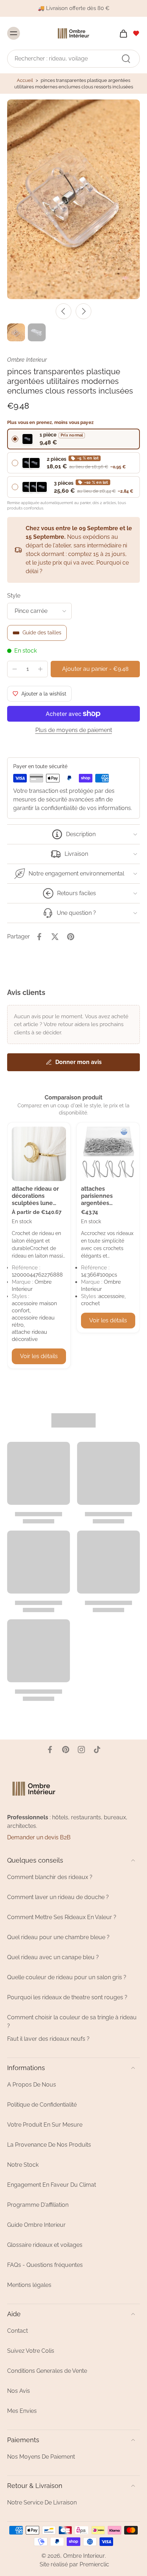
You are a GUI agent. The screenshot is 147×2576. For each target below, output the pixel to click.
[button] (95, 669)
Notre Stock (23, 2165)
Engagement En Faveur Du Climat (52, 2185)
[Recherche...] (126, 58)
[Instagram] (81, 1750)
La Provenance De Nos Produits (49, 2145)
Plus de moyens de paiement (74, 730)
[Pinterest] (66, 1750)
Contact (17, 2331)
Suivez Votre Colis (31, 2351)
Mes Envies (22, 2411)
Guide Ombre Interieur (36, 2225)
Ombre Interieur (84, 2556)
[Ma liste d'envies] (136, 33)
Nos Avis (19, 2391)
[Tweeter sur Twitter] (55, 937)
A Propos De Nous (32, 2085)
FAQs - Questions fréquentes (45, 2265)
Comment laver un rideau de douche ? (58, 1897)
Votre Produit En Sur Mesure (45, 2125)
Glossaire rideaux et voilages (45, 2245)
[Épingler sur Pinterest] (71, 937)
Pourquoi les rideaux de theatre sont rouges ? (67, 1997)
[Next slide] (83, 311)
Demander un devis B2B (39, 1837)
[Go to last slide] (64, 311)
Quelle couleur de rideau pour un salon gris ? (67, 1977)
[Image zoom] (73, 199)
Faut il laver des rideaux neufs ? (48, 2039)
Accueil (25, 80)
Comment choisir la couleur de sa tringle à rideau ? (72, 2022)
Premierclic (94, 2564)
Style (14, 596)
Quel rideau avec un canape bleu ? (53, 1957)
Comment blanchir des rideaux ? (50, 1877)
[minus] (15, 669)
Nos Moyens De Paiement (41, 2457)
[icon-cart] (121, 33)
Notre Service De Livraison (42, 2502)
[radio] (73, 439)
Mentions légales (29, 2285)
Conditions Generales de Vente (47, 2371)
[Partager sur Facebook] (39, 937)
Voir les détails (39, 1356)
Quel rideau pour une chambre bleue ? (58, 1937)
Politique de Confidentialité (42, 2105)
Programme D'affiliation (38, 2205)
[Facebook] (50, 1750)
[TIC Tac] (97, 1750)
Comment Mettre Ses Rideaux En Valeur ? (62, 1917)
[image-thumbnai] (16, 332)
